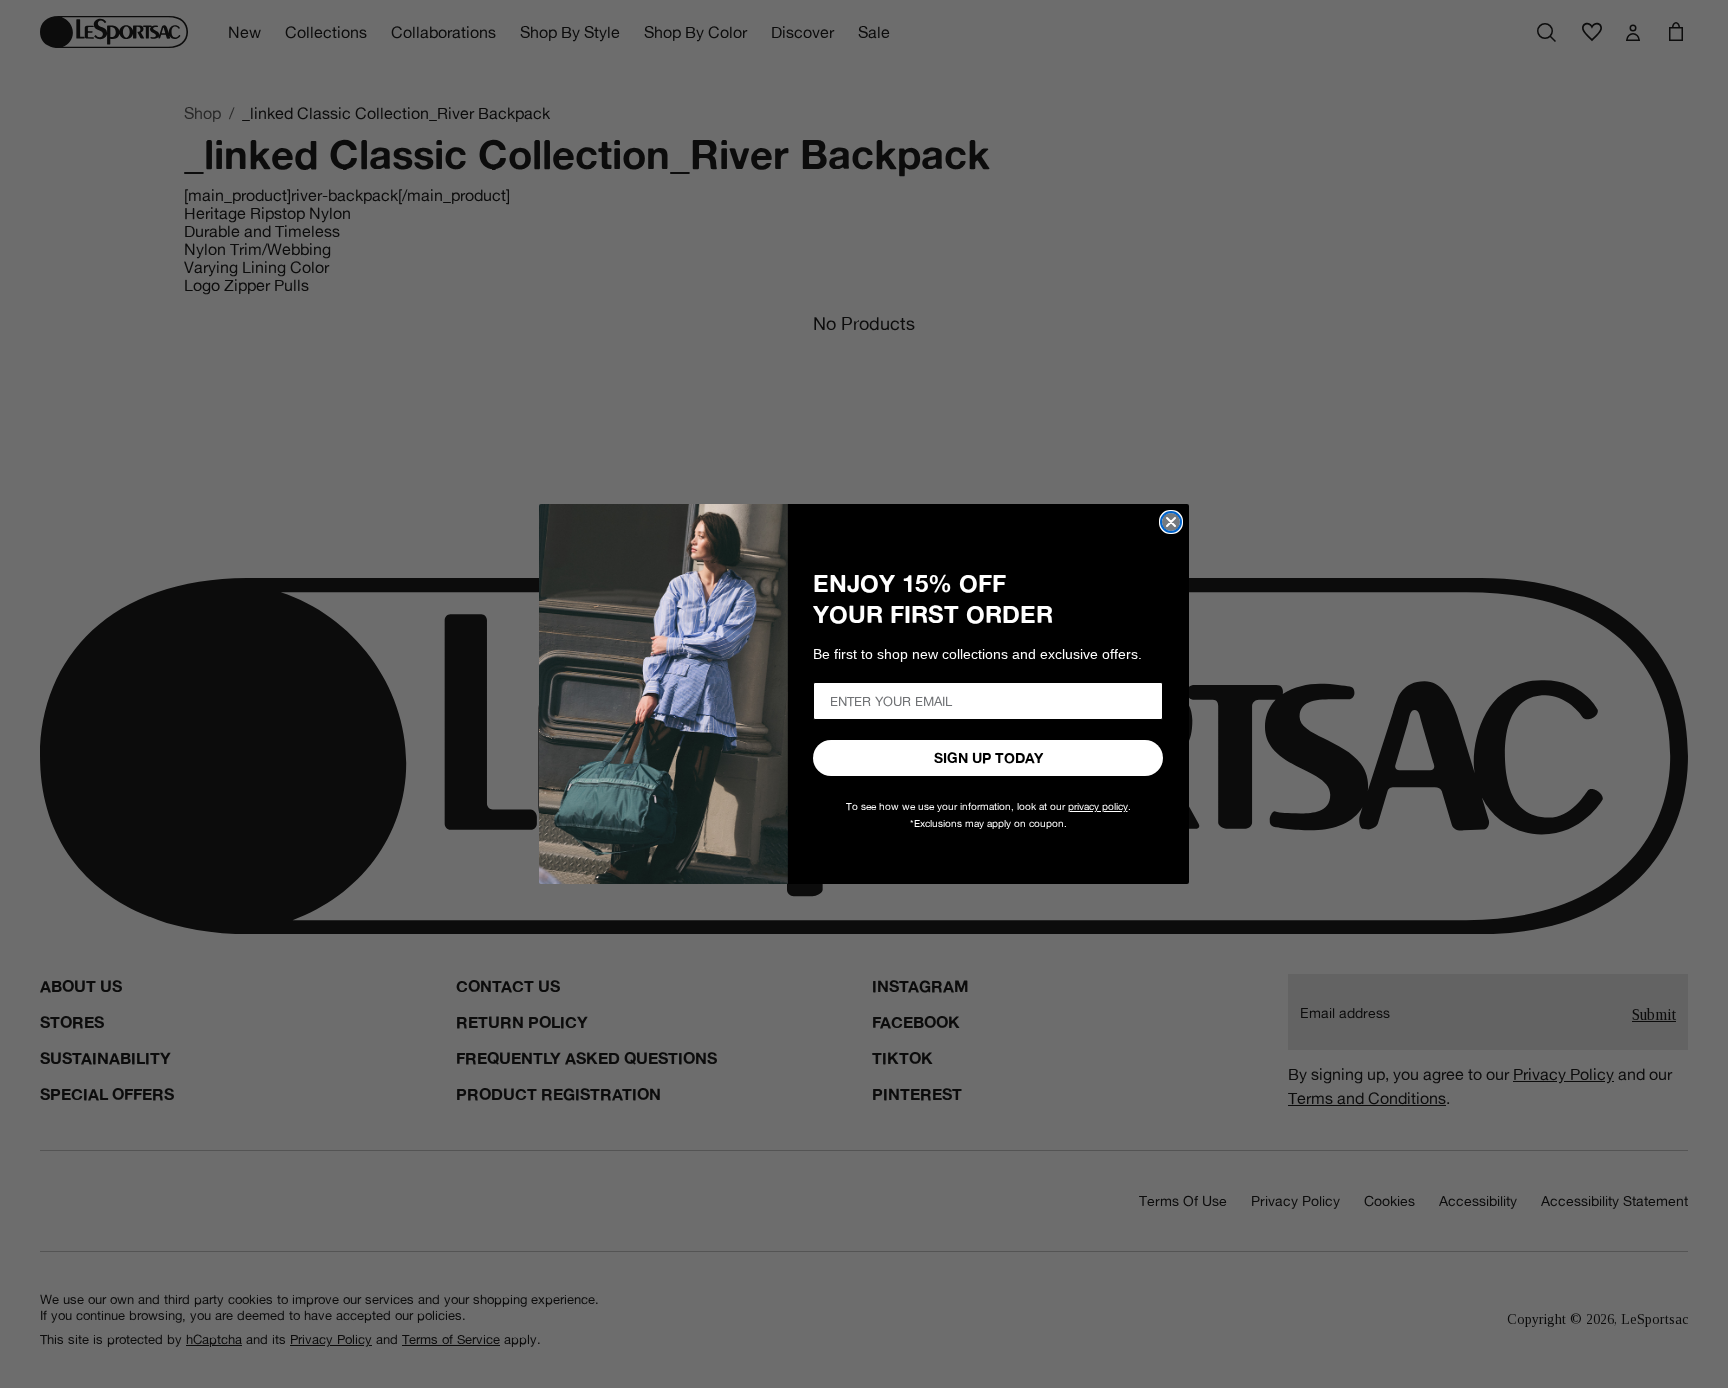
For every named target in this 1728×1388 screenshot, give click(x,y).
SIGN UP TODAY (988, 758)
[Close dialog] (1171, 522)
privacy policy (1098, 806)
